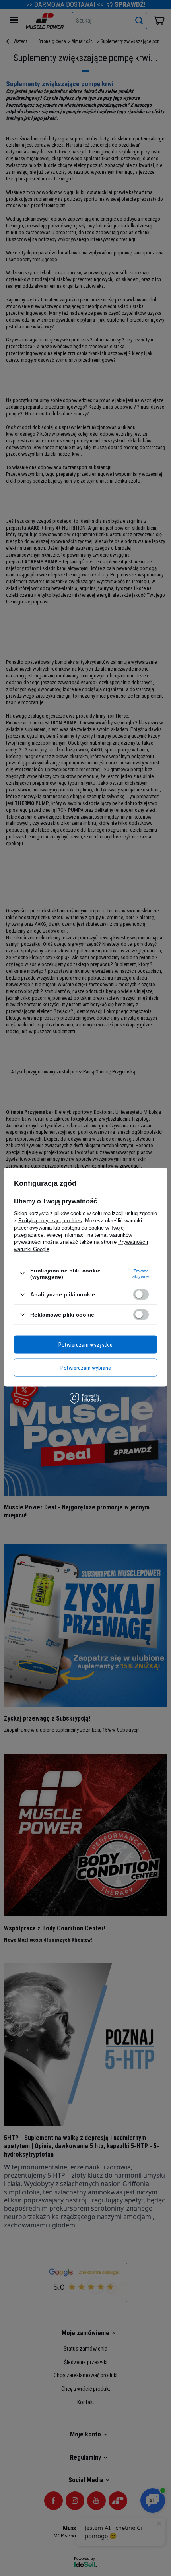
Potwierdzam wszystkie (85, 1344)
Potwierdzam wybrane (86, 1368)
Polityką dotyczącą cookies (50, 1220)
